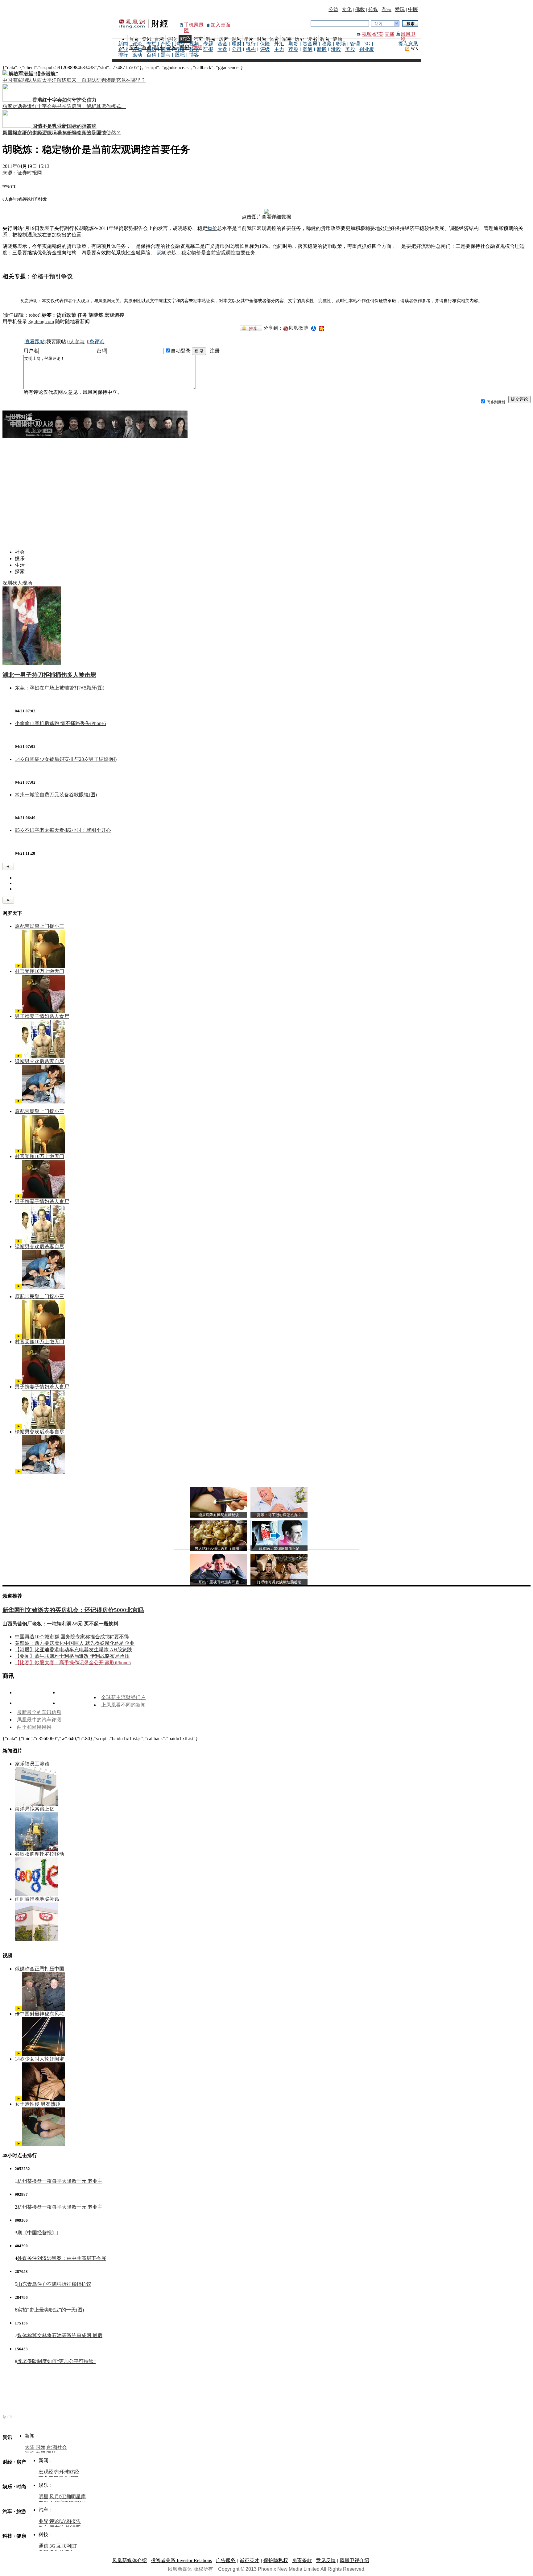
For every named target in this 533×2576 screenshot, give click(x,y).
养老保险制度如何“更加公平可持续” (56, 2361)
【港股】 (25, 1650)
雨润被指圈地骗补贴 (37, 1899)
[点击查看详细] (266, 212)
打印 (35, 199)
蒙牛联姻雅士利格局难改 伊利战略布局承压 (82, 1656)
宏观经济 (48, 2472)
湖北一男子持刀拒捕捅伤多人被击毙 (49, 675)
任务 (82, 315)
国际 (40, 2447)
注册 (215, 351)
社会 (62, 2447)
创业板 (367, 49)
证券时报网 (30, 173)
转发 (43, 199)
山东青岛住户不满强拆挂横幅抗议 (54, 2284)
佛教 (360, 9)
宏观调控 (114, 315)
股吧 (180, 55)
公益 (333, 9)
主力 (279, 49)
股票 (166, 49)
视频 (367, 34)
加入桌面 (221, 25)
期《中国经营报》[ (38, 2233)
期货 (293, 44)
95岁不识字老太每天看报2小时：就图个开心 (63, 830)
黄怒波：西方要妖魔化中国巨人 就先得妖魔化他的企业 (75, 1643)
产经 (166, 44)
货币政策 (66, 315)
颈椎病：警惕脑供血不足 (279, 1549)
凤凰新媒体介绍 (130, 2560)
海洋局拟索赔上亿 (35, 1809)
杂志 (386, 9)
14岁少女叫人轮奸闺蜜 (39, 2059)
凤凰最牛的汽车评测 (39, 1720)
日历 (151, 49)
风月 (54, 2497)
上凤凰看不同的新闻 (123, 1705)
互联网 (64, 2546)
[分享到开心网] (322, 328)
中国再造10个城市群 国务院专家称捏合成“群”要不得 (72, 1637)
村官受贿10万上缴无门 (39, 971)
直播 (390, 34)
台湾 (51, 2447)
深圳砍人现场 (17, 583)
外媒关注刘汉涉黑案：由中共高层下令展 (62, 2258)
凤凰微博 (298, 328)
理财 (237, 44)
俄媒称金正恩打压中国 (39, 1969)
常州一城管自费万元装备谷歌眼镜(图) (56, 795)
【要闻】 (25, 1656)
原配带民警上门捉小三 (39, 926)
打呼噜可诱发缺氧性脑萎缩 (279, 1582)
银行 (251, 44)
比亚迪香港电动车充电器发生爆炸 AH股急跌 (83, 1650)
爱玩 (400, 9)
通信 (43, 2546)
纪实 (378, 34)
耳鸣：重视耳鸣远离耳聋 (219, 1582)
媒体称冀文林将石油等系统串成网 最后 (60, 2335)
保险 (265, 44)
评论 (137, 44)
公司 (237, 49)
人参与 (10, 199)
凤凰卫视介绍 (354, 2560)
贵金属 (310, 44)
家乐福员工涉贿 (32, 1764)
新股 (322, 49)
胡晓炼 (96, 315)
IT (74, 2546)
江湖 (65, 2497)
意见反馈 (326, 2560)
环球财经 (69, 2472)
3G (367, 44)
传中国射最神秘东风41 (39, 2014)
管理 (355, 44)
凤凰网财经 (15, 133)
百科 (151, 55)
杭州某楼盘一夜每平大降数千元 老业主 (60, 2181)
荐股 (293, 49)
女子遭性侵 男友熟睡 (38, 2104)
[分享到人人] (314, 328)
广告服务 (226, 2560)
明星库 (78, 2497)
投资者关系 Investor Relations (181, 2560)
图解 (308, 49)
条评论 (24, 199)
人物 (137, 49)
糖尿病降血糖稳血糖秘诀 (219, 1515)
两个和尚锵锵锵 (34, 1727)
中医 (413, 9)
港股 (336, 49)
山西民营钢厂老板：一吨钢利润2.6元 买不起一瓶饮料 (60, 1624)
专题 (208, 44)
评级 (265, 49)
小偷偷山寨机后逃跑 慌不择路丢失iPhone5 (60, 723)
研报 (208, 49)
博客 (194, 55)
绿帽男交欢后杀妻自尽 (39, 1061)
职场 (341, 44)
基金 (222, 44)
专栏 (151, 44)
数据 (194, 49)
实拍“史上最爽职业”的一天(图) (51, 2310)
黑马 (166, 55)
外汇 (279, 44)
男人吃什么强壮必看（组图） (219, 1549)
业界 (43, 2521)
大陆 (30, 2447)
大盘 (222, 49)
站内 (378, 24)
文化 (347, 9)
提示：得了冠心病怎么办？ (279, 1515)
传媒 (373, 9)
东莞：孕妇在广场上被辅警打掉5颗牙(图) (60, 688)
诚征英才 (250, 2560)
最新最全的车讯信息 (39, 1712)
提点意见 (408, 44)
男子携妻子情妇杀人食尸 (42, 1016)
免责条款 (302, 2560)
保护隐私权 (276, 2560)
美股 (350, 49)
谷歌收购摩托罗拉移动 (39, 1854)
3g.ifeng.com (41, 321)
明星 (43, 2497)
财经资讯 (42, 133)
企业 (123, 49)
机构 (251, 49)
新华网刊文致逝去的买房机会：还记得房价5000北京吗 (73, 1610)
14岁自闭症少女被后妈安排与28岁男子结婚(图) (66, 759)
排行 (123, 55)
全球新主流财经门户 (123, 1697)
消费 (180, 44)
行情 (180, 49)
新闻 (123, 44)
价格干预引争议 (75, 133)
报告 (76, 2521)
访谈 (65, 2521)
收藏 (327, 44)
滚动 (137, 55)
